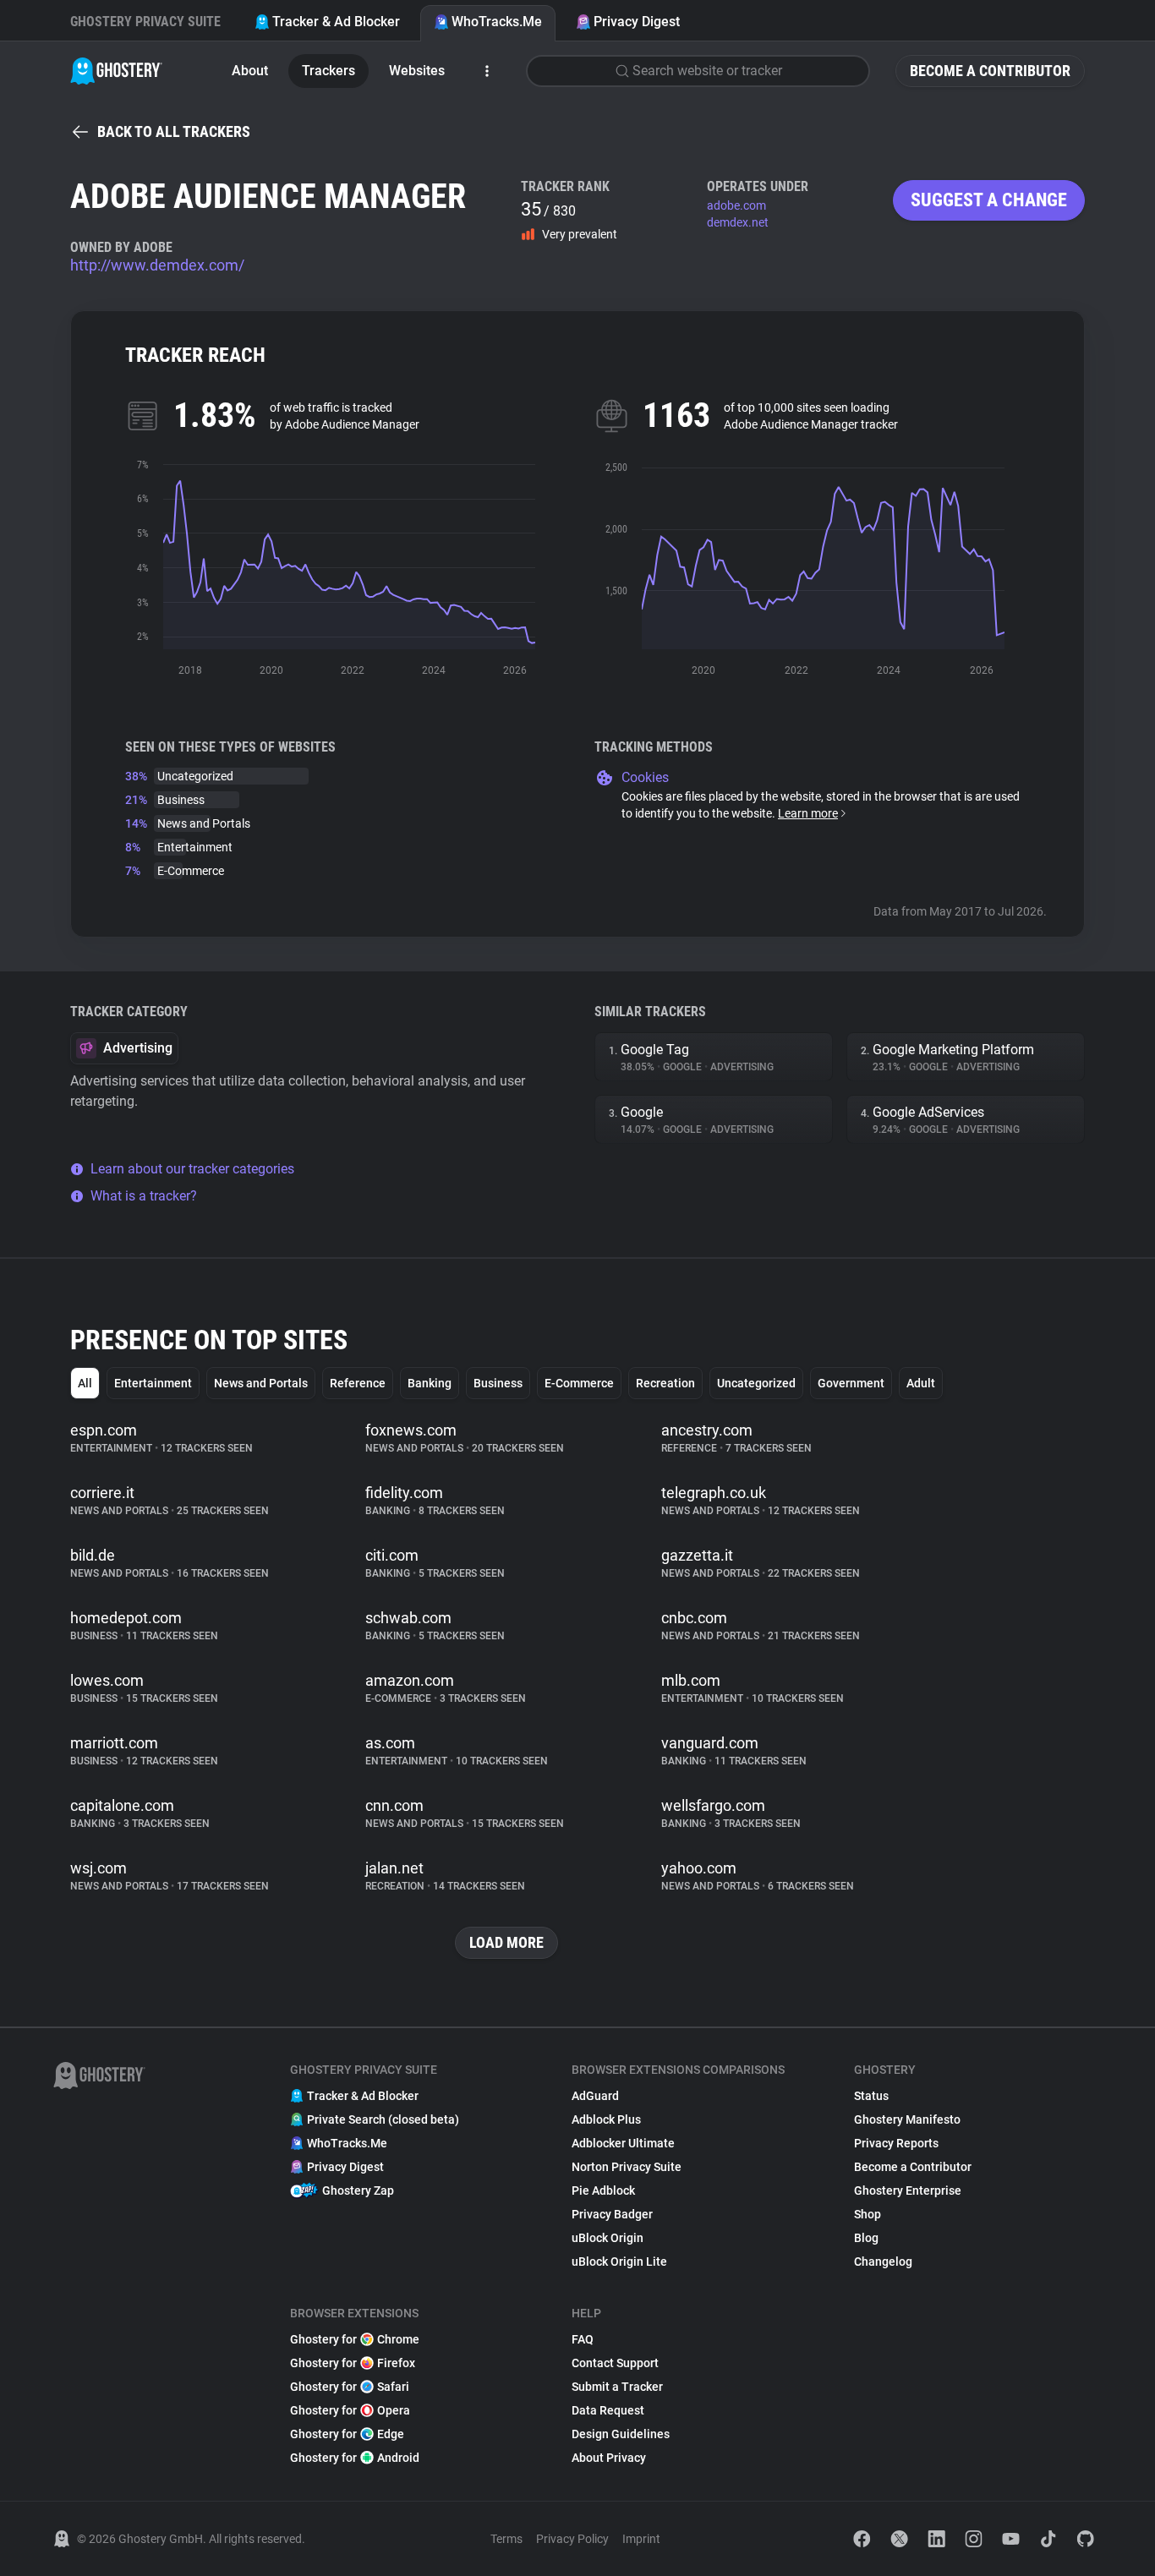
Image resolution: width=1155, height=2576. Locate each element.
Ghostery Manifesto (907, 2119)
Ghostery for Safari (350, 2387)
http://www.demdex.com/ (157, 265)
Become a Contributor (990, 71)
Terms (506, 2539)
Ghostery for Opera (350, 2410)
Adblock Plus (606, 2119)
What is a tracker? (144, 1196)
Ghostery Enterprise (908, 2190)
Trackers (328, 71)
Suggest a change (989, 200)
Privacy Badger (612, 2214)
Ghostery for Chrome (355, 2339)
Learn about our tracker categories (192, 1169)
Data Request (608, 2410)
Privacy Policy (572, 2539)
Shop (868, 2214)
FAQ (583, 2339)
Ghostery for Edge (347, 2434)
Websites (417, 71)
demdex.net (738, 222)
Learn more (808, 813)
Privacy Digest (637, 22)
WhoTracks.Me (497, 22)
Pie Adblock (603, 2190)
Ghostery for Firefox (353, 2363)
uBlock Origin (608, 2238)
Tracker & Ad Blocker (336, 22)
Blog (866, 2238)
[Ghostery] (116, 71)
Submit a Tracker (617, 2387)
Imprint (641, 2539)
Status (871, 2096)
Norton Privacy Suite (627, 2167)
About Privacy (609, 2458)
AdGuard (595, 2096)
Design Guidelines (621, 2434)
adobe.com (736, 205)
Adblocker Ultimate (623, 2143)
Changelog (883, 2262)
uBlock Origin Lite (619, 2262)
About (250, 71)
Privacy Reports (896, 2143)
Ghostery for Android (355, 2458)
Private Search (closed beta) (383, 2119)
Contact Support (615, 2363)
